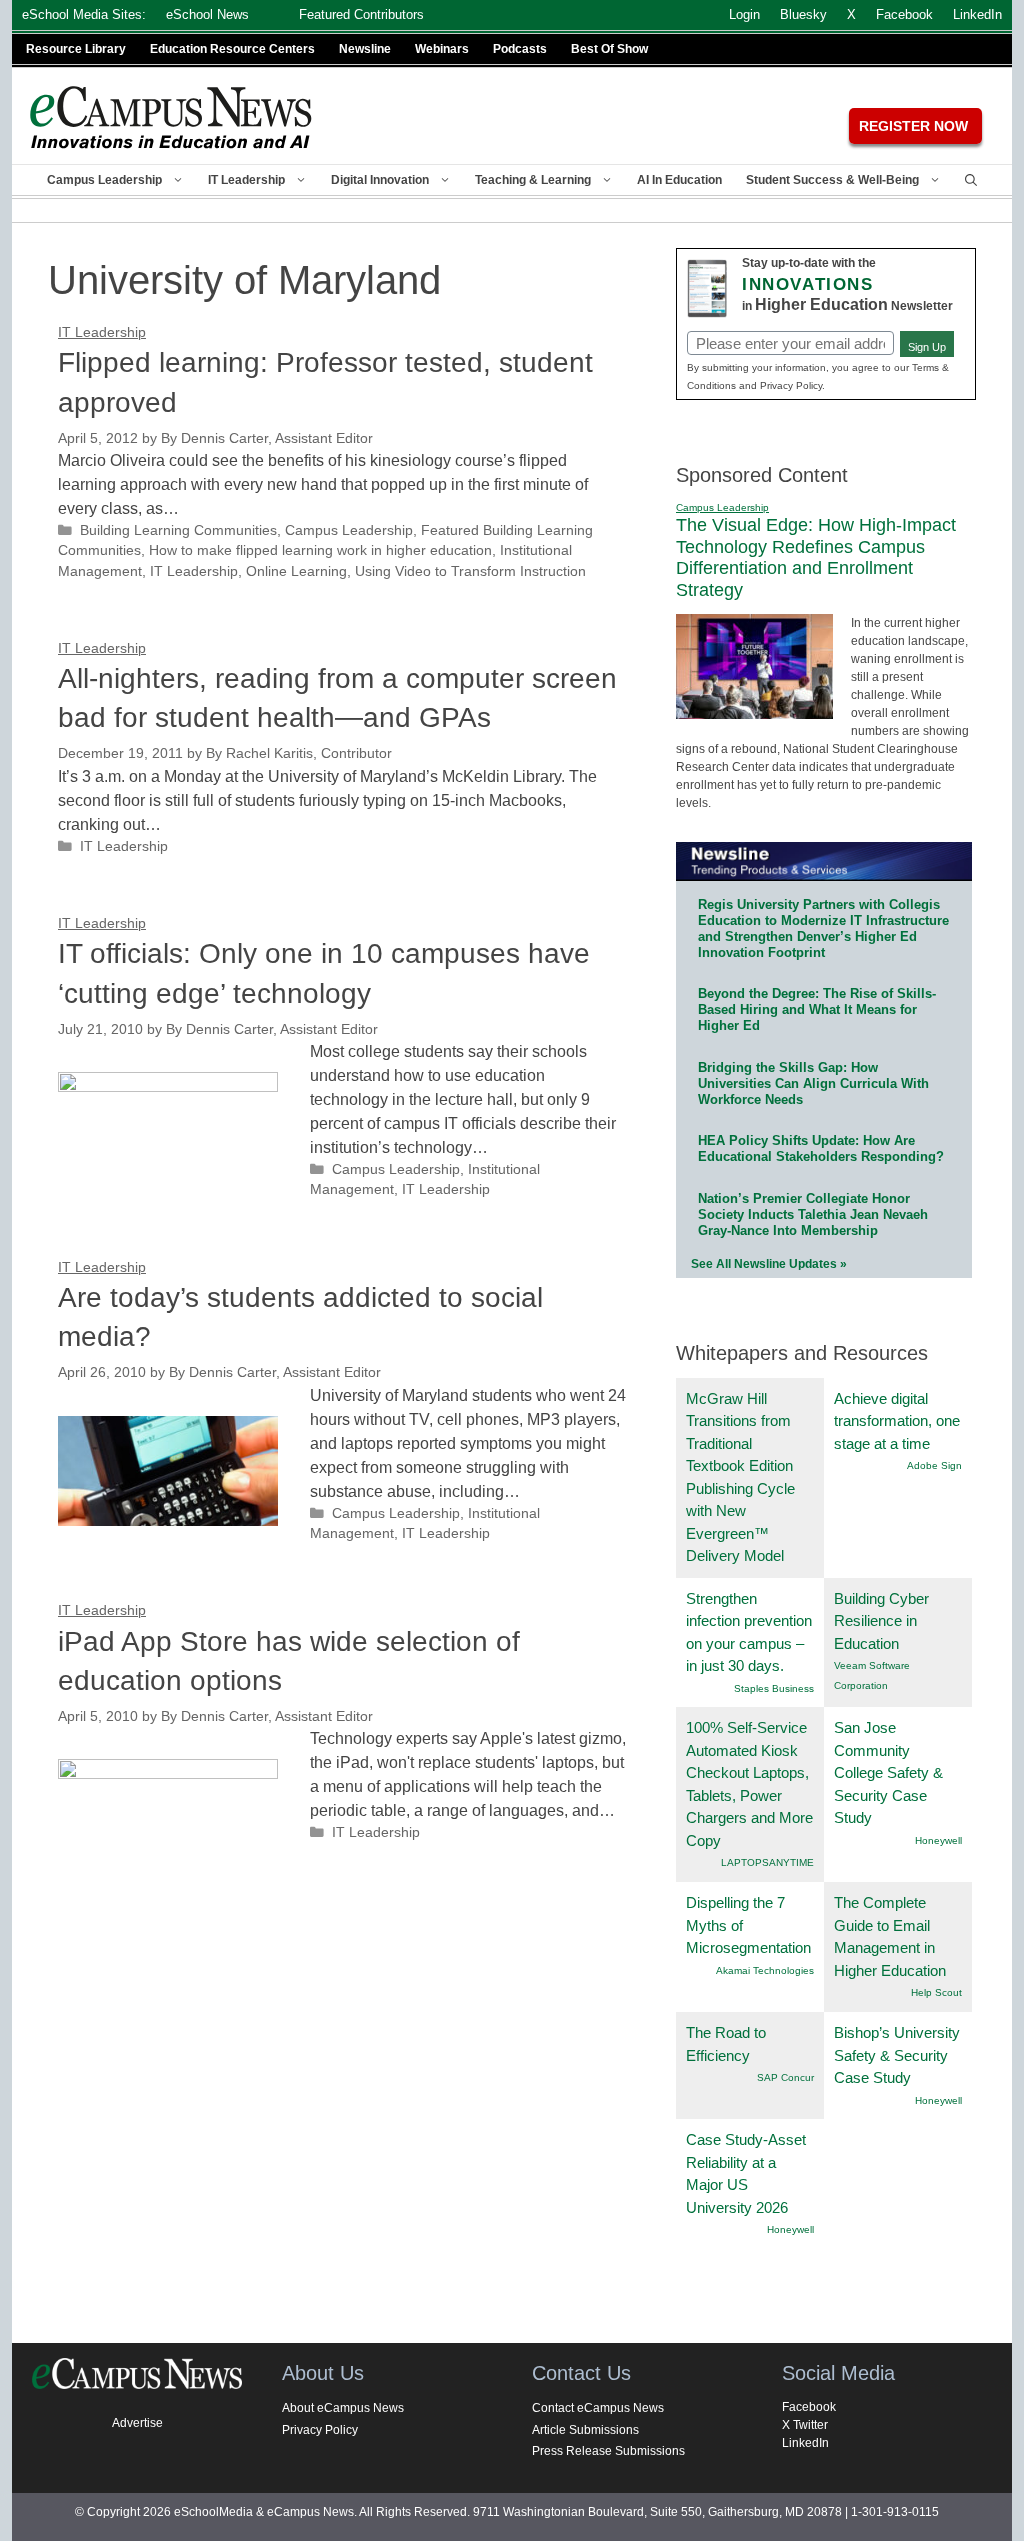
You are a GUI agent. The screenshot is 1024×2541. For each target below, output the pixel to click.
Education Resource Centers (232, 49)
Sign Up (927, 347)
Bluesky (803, 14)
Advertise (137, 2423)
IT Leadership (246, 180)
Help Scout (936, 1992)
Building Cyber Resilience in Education (881, 1621)
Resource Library (76, 49)
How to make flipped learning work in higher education (320, 550)
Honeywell (938, 1840)
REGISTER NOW (913, 126)
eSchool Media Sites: (84, 14)
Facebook (809, 2407)
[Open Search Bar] (971, 180)
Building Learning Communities (178, 530)
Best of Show (609, 49)
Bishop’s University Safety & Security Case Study (897, 2055)
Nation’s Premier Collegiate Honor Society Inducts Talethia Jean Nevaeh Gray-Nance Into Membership (813, 1214)
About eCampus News (343, 2408)
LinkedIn (805, 2443)
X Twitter (805, 2425)
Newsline (365, 49)
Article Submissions (585, 2430)
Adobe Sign (934, 1465)
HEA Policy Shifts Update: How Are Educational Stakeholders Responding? (821, 1148)
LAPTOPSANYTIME (767, 1862)
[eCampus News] (172, 117)
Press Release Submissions (608, 2451)
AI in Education (679, 180)
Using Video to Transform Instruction (470, 571)
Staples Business (774, 1688)
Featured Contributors (361, 14)
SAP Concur (785, 2077)
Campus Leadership (104, 180)
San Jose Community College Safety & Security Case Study (888, 1772)
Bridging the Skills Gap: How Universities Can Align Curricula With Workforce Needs (813, 1083)
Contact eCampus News (598, 2408)
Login (744, 14)
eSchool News (207, 14)
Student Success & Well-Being (832, 180)
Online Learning (296, 571)
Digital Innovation (380, 180)
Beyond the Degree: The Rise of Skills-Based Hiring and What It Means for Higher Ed (817, 1009)
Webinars (442, 49)
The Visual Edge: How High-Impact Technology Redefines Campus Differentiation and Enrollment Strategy (816, 557)
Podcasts (520, 49)
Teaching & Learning (533, 180)
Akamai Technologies (765, 1970)
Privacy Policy (320, 2430)
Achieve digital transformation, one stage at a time (897, 1421)
